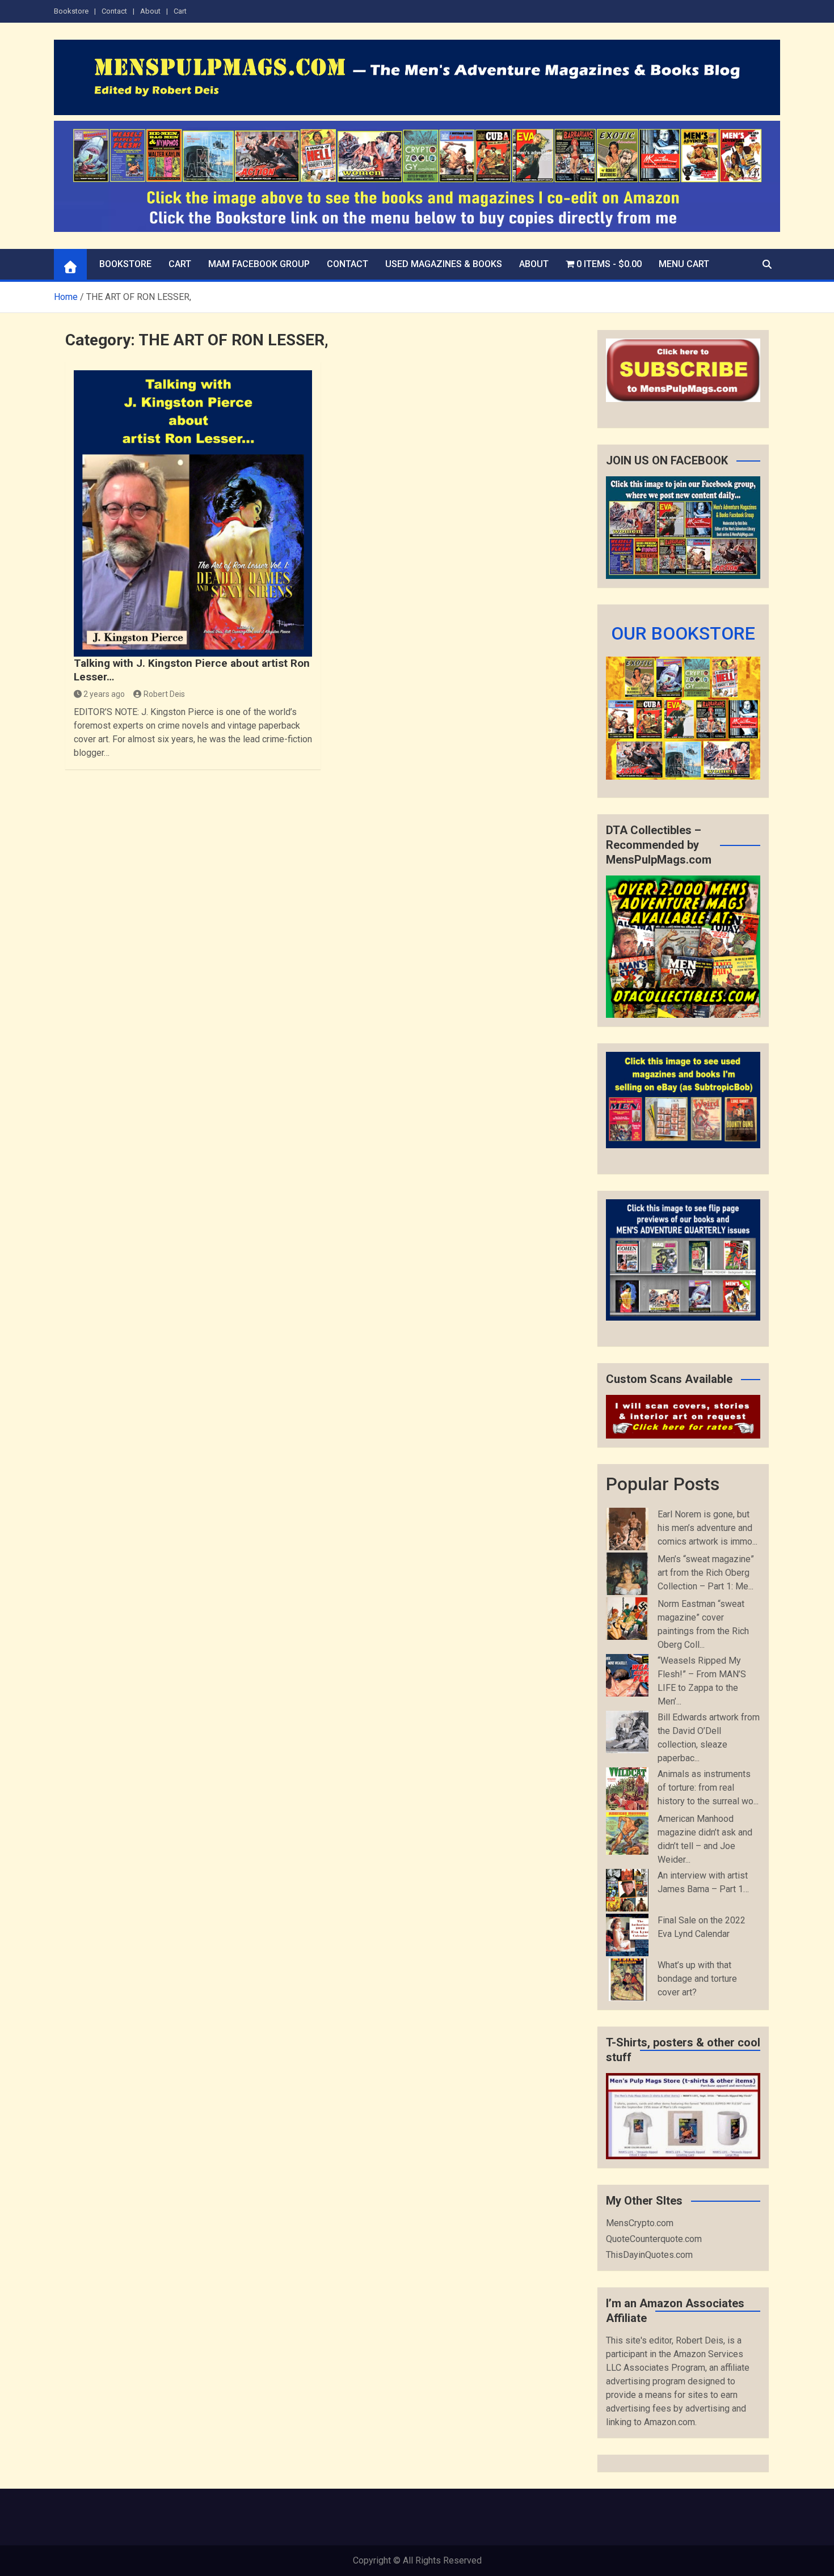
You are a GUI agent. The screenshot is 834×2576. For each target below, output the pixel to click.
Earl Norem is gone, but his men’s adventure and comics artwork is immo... (707, 1528)
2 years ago (104, 694)
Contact (114, 11)
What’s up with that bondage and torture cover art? (697, 1979)
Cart (180, 11)
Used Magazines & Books (444, 264)
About (150, 11)
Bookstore (71, 11)
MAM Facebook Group (259, 264)
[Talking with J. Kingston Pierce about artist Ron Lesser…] (193, 513)
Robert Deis (164, 694)
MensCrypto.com (640, 2223)
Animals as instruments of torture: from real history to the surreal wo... (708, 1788)
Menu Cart (684, 264)
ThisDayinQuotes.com (649, 2255)
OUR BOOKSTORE (683, 633)
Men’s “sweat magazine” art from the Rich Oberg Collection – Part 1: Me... (706, 1573)
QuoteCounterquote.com (654, 2239)
